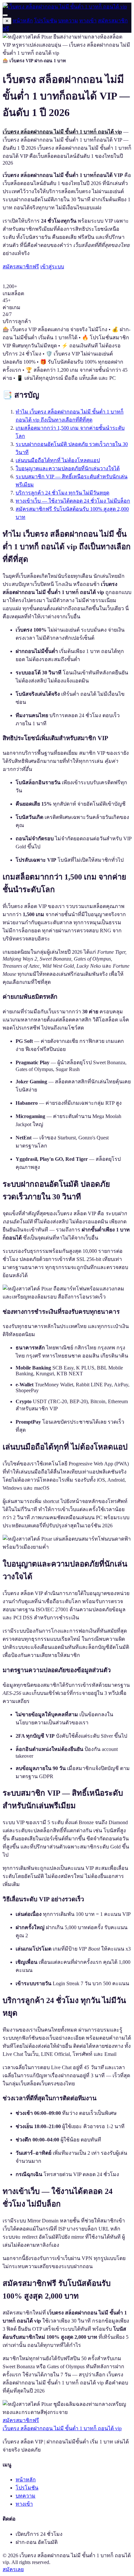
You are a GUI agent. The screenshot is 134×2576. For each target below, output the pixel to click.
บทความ (68, 21)
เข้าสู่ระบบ (52, 267)
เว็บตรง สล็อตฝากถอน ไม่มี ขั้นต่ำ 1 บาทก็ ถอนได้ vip (62, 2428)
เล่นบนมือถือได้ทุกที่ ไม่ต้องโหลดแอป (58, 460)
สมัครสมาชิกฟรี (21, 267)
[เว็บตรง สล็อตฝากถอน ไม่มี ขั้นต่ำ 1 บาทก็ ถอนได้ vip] (65, 7)
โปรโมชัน (46, 21)
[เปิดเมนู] (5, 15)
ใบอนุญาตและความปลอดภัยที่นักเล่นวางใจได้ (68, 468)
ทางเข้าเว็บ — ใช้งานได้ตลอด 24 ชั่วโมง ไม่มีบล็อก (73, 501)
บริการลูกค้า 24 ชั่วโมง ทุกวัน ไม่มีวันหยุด (62, 493)
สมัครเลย (13, 2569)
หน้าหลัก (23, 21)
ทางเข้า (88, 21)
